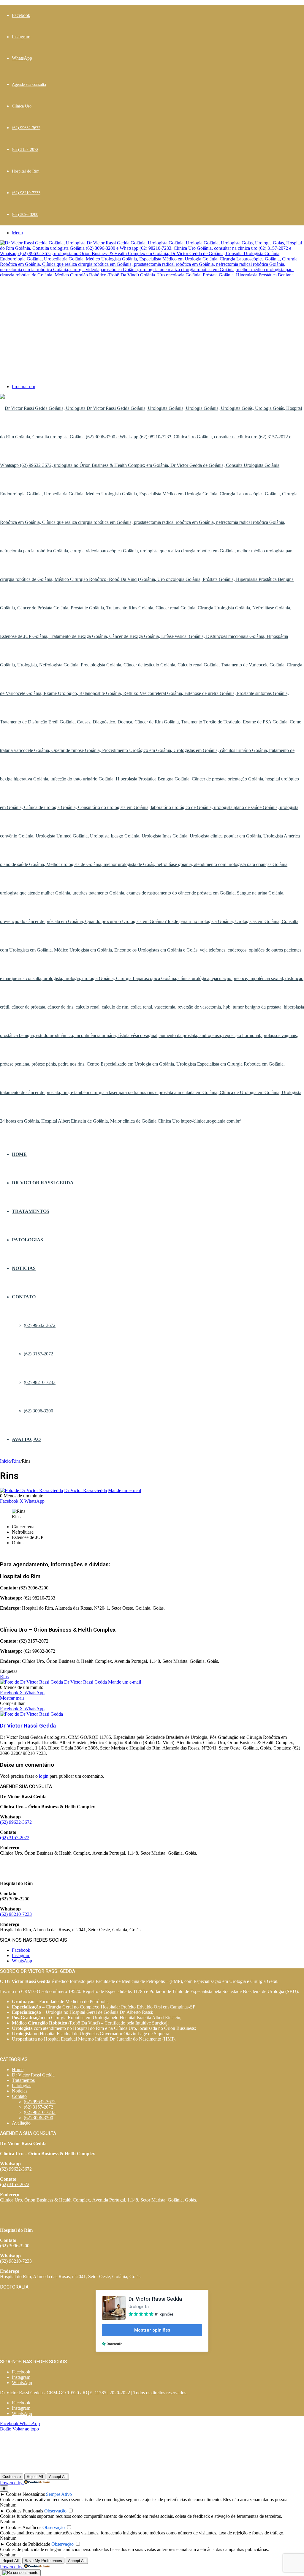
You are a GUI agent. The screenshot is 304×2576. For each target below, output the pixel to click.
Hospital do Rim (26, 171)
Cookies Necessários (25, 2494)
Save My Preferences (43, 2561)
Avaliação (26, 1439)
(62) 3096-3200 (25, 215)
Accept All (58, 2477)
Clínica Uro (22, 106)
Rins (16, 1461)
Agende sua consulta (29, 84)
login (44, 1776)
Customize (12, 2477)
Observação (55, 2511)
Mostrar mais (12, 1698)
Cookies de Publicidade (28, 2544)
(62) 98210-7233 (26, 193)
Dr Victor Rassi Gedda (43, 1183)
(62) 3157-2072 (25, 150)
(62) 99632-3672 (26, 128)
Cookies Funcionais (24, 2511)
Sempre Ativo (59, 2494)
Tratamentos (31, 1211)
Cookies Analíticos (24, 2527)
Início (5, 1461)
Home (19, 1154)
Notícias (24, 1268)
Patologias (27, 1240)
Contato (24, 1297)
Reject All (35, 2477)
